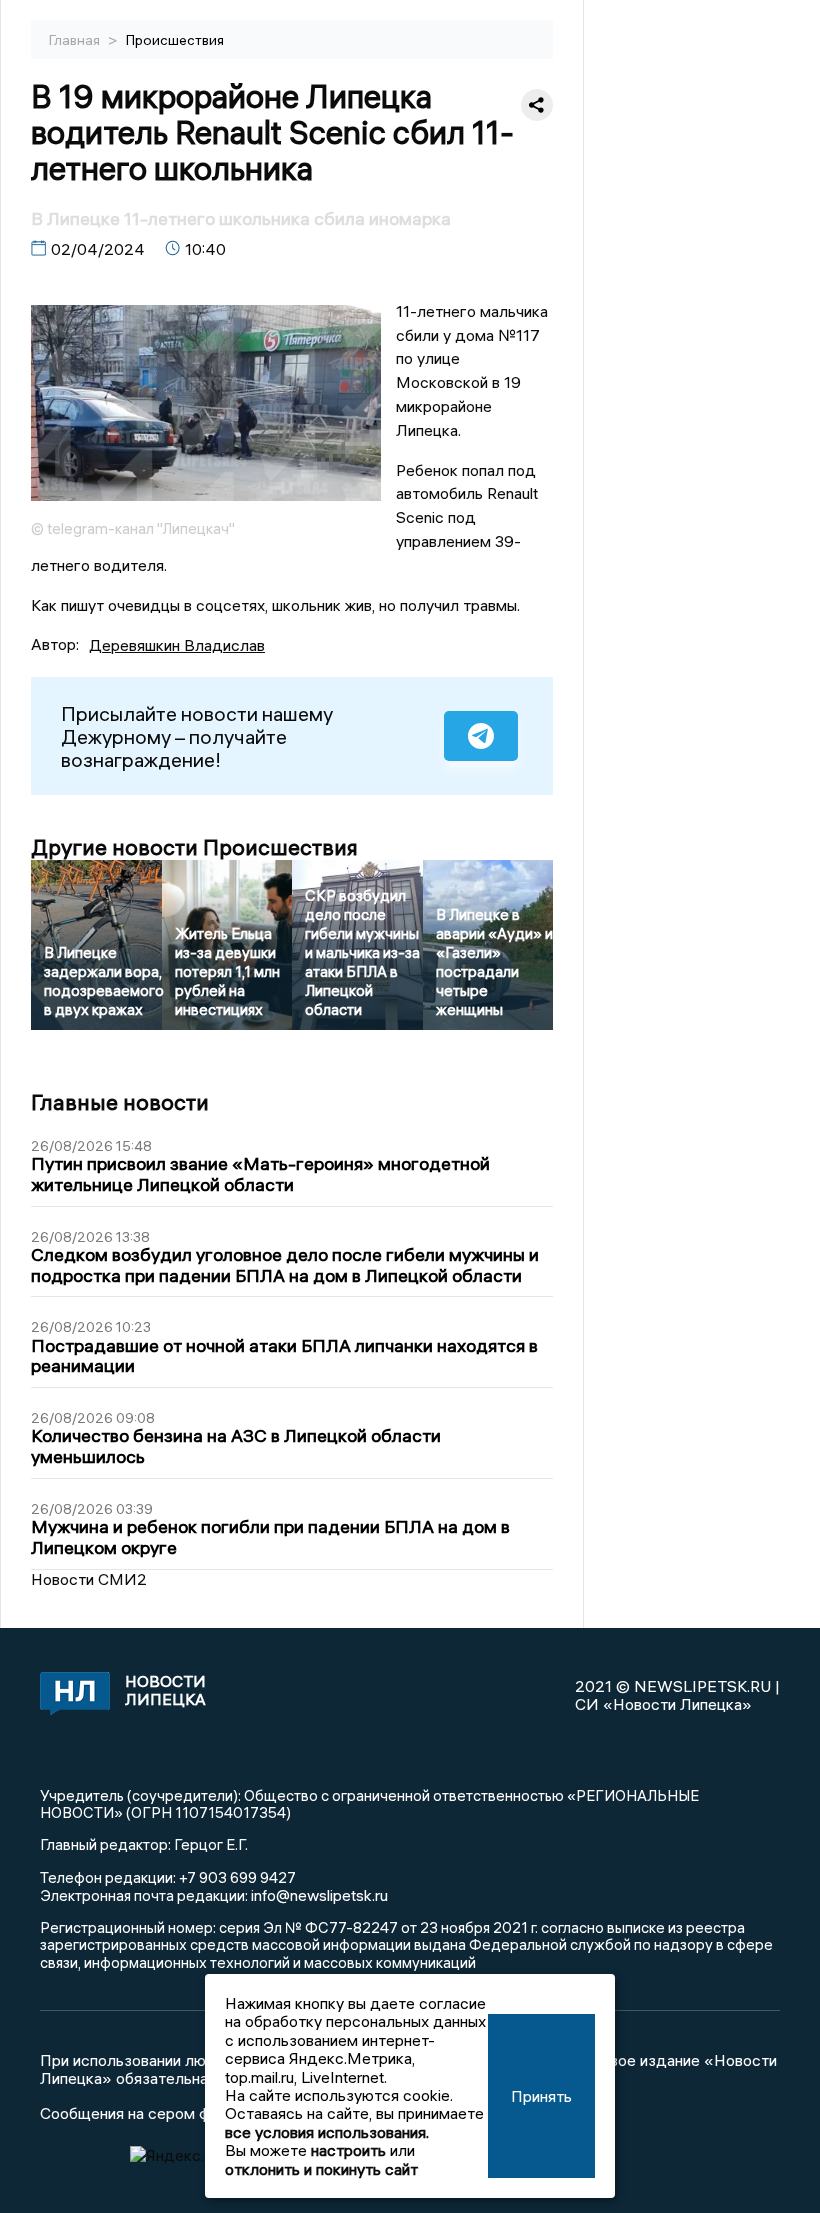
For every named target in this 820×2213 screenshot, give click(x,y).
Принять (541, 2096)
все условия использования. (327, 2132)
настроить (348, 2150)
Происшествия (175, 40)
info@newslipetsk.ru (319, 1895)
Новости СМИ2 (89, 1579)
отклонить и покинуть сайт (321, 2169)
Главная (76, 40)
